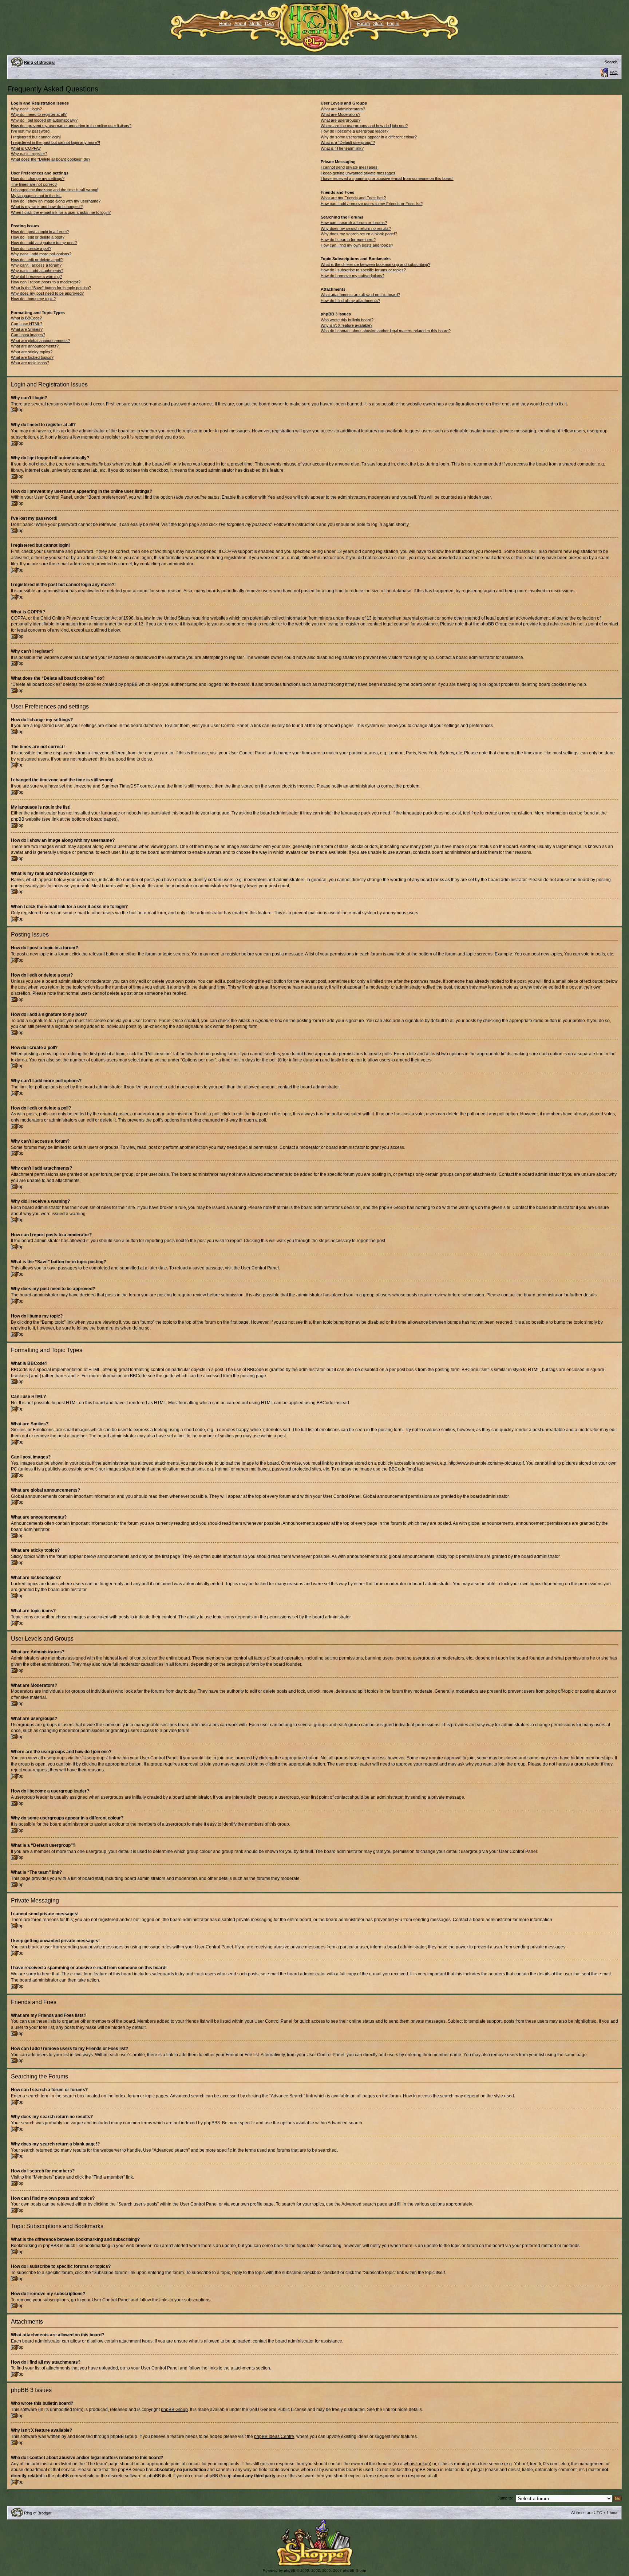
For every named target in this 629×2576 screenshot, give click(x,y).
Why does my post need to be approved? (47, 293)
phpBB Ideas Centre (274, 2436)
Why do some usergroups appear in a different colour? (369, 137)
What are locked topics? (32, 357)
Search (611, 62)
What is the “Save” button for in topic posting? (51, 288)
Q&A (270, 24)
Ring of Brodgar (39, 62)
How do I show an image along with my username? (56, 201)
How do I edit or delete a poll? (37, 260)
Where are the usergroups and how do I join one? (364, 126)
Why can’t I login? (26, 109)
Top (20, 410)
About (240, 24)
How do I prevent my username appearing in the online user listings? (71, 126)
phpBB (290, 2570)
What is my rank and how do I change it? (47, 207)
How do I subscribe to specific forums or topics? (363, 270)
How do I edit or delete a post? (38, 237)
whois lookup (417, 2464)
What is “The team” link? (342, 148)
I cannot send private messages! (350, 167)
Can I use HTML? (27, 324)
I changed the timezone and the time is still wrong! (55, 190)
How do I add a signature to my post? (44, 243)
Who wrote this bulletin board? (347, 320)
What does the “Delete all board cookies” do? (51, 159)
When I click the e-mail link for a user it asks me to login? (61, 212)
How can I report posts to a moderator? (46, 282)
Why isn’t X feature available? (347, 325)
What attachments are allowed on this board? (360, 295)
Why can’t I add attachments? (37, 271)
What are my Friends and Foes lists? (353, 198)
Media (256, 24)
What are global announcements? (40, 341)
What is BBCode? (26, 318)
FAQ (614, 72)
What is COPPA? (26, 148)
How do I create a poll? (31, 248)
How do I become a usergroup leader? (355, 131)
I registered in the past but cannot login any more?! (56, 142)
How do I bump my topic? (33, 299)
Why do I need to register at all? (39, 114)
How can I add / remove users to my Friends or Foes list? (372, 204)
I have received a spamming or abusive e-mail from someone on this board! (387, 178)
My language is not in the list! (36, 196)
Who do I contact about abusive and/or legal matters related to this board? (386, 331)
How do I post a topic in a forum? (40, 232)
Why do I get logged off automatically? (44, 120)
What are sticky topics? (32, 352)
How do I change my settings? (38, 178)
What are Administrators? (343, 109)
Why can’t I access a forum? (36, 265)
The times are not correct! (34, 184)
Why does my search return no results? (356, 228)
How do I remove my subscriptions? (353, 276)
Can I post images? (28, 335)
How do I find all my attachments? (350, 301)
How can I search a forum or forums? (354, 223)
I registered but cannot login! (36, 137)
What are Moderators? (341, 114)
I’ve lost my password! (31, 131)
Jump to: (505, 2498)
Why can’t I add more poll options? (41, 254)
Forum (363, 24)
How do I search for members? (348, 240)
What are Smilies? (27, 329)
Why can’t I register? (29, 154)
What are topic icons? (30, 363)
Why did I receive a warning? (36, 276)
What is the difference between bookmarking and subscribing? (375, 264)
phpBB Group (174, 2410)
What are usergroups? (341, 120)
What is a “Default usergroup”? (348, 142)
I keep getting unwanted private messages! (359, 173)
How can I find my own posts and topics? (357, 245)
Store (378, 24)
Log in (393, 24)
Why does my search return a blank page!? (359, 234)
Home (225, 24)
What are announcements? (35, 346)
